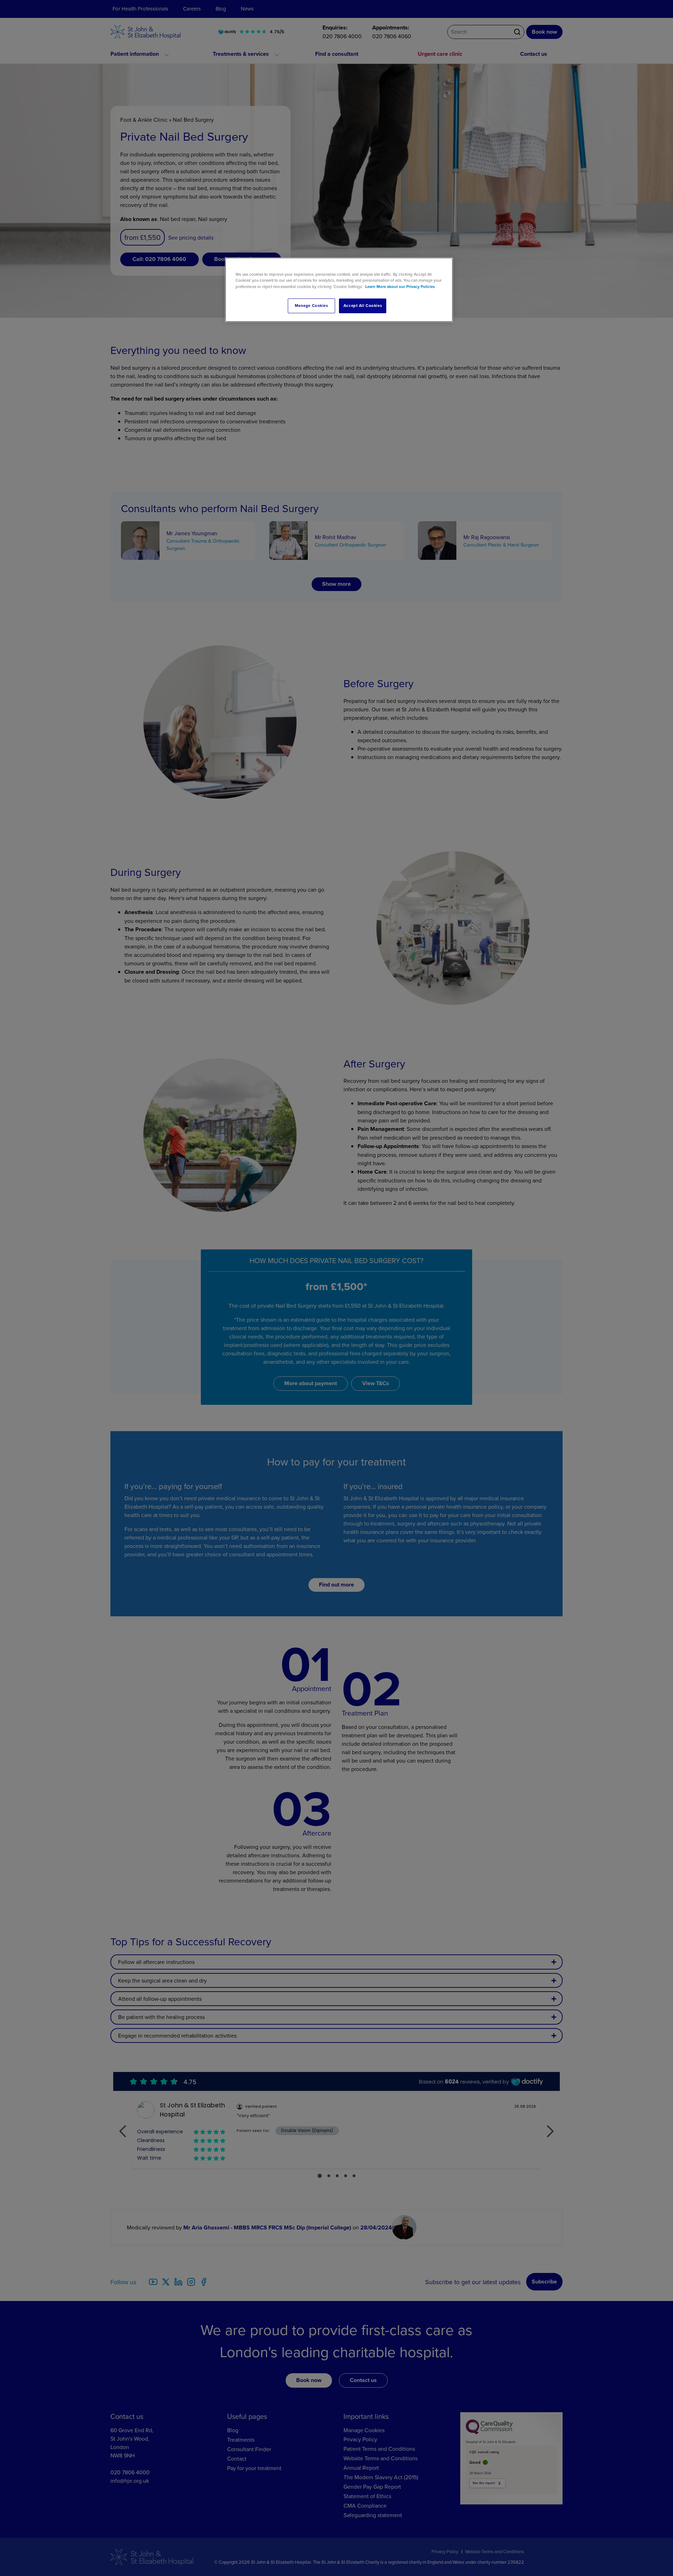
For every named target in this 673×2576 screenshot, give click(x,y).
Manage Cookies (311, 306)
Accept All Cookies (363, 306)
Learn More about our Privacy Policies (400, 287)
